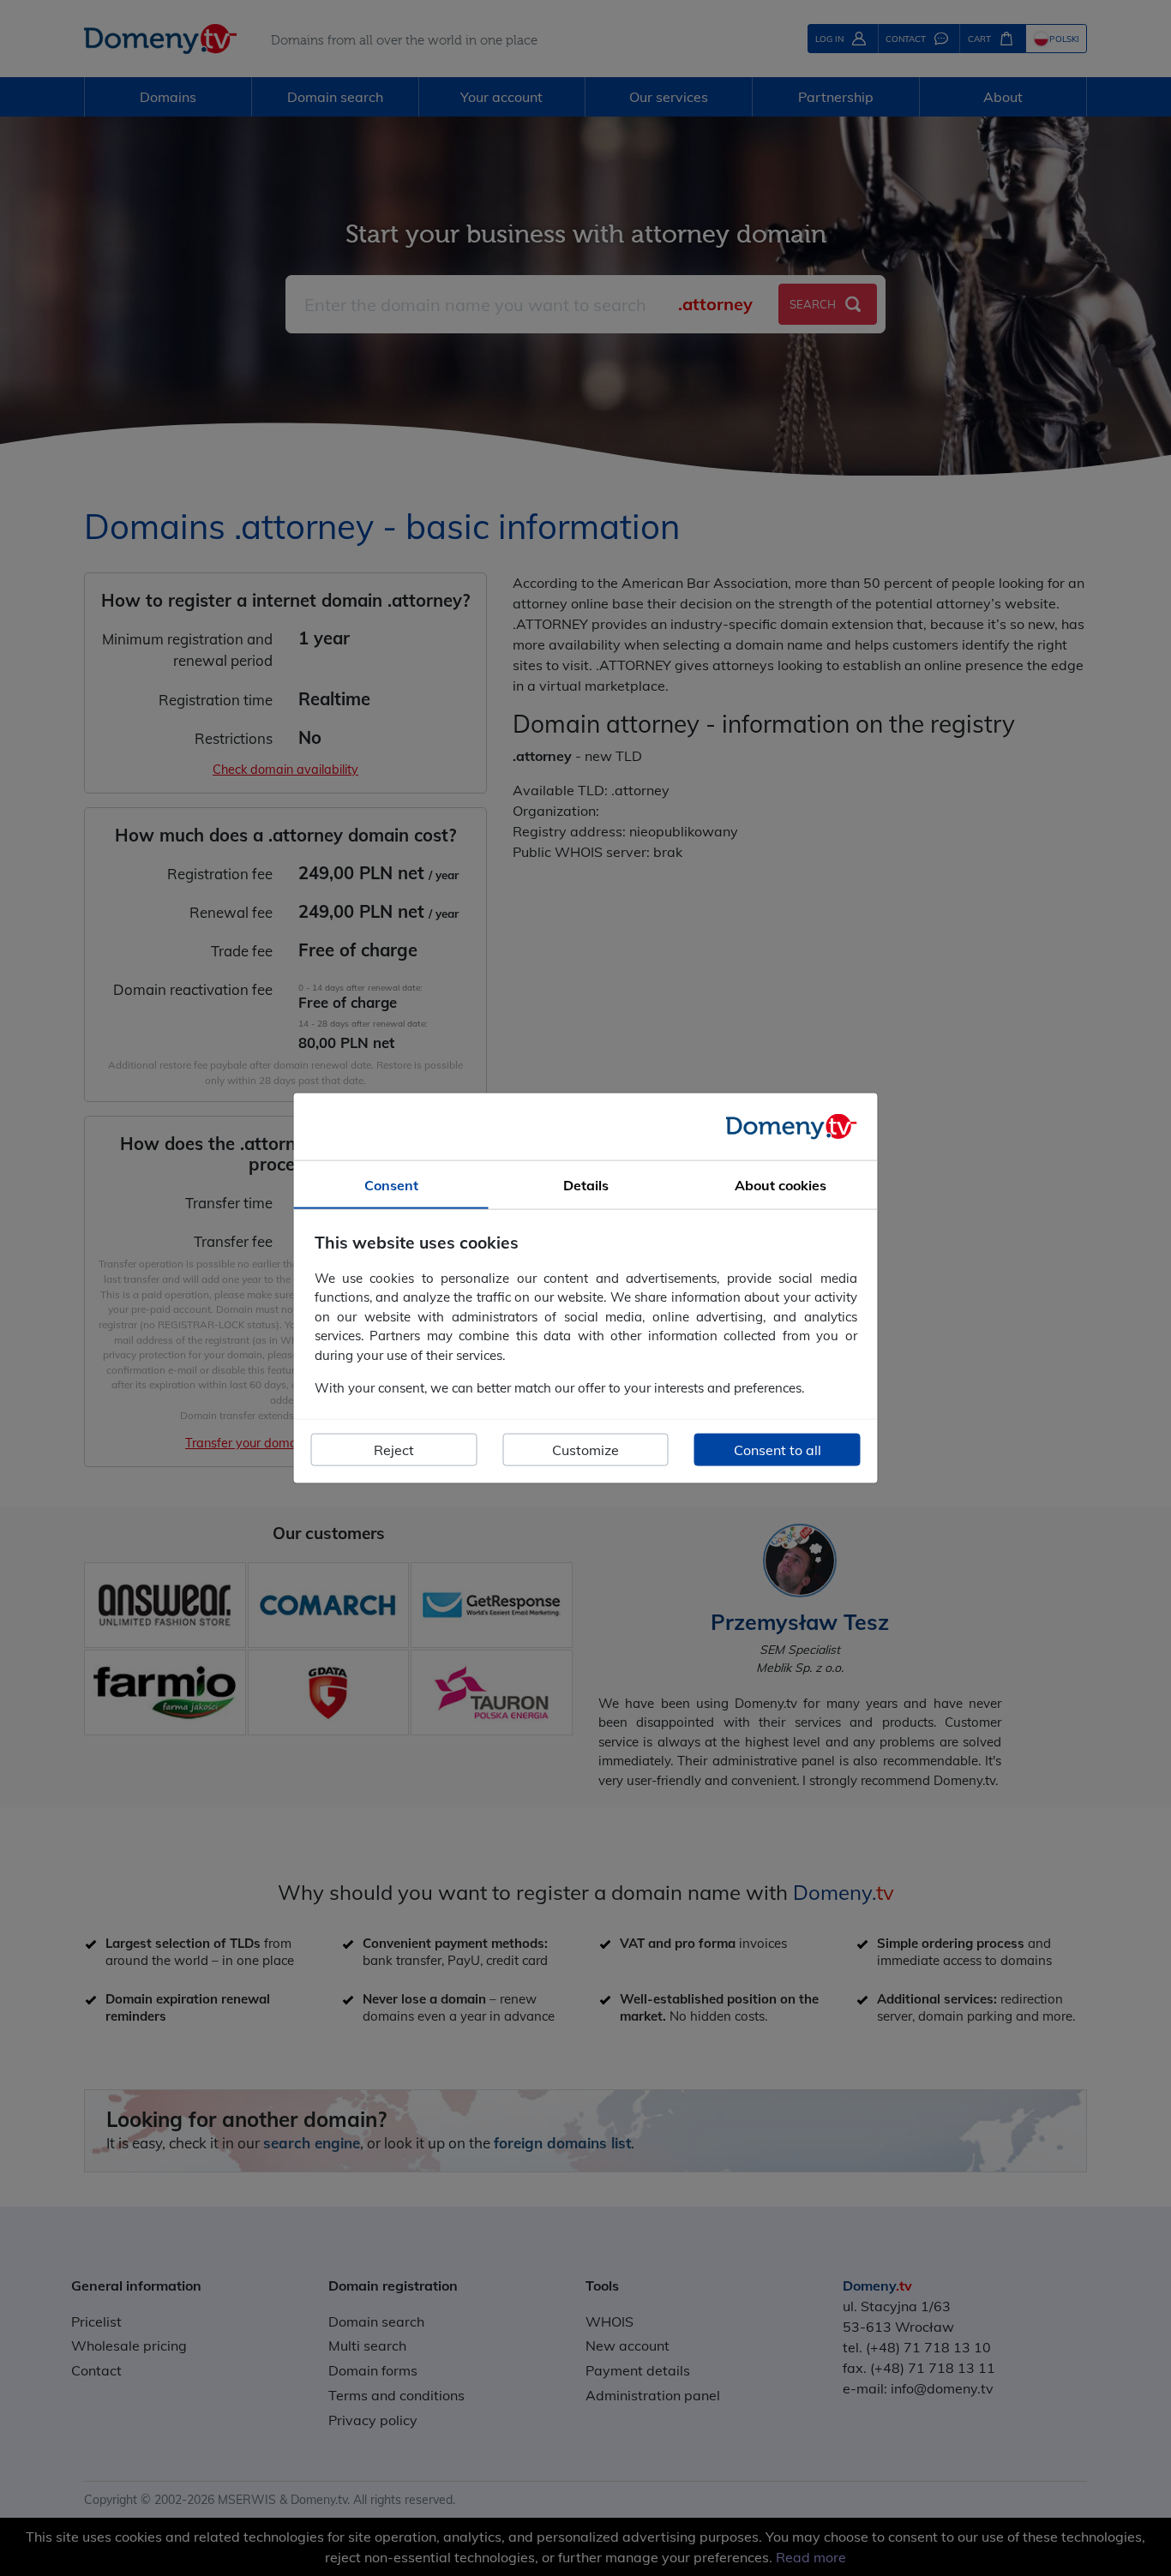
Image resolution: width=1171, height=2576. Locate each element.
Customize (585, 1449)
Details (586, 1185)
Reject (394, 1449)
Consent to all (778, 1449)
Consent (391, 1185)
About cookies (781, 1185)
